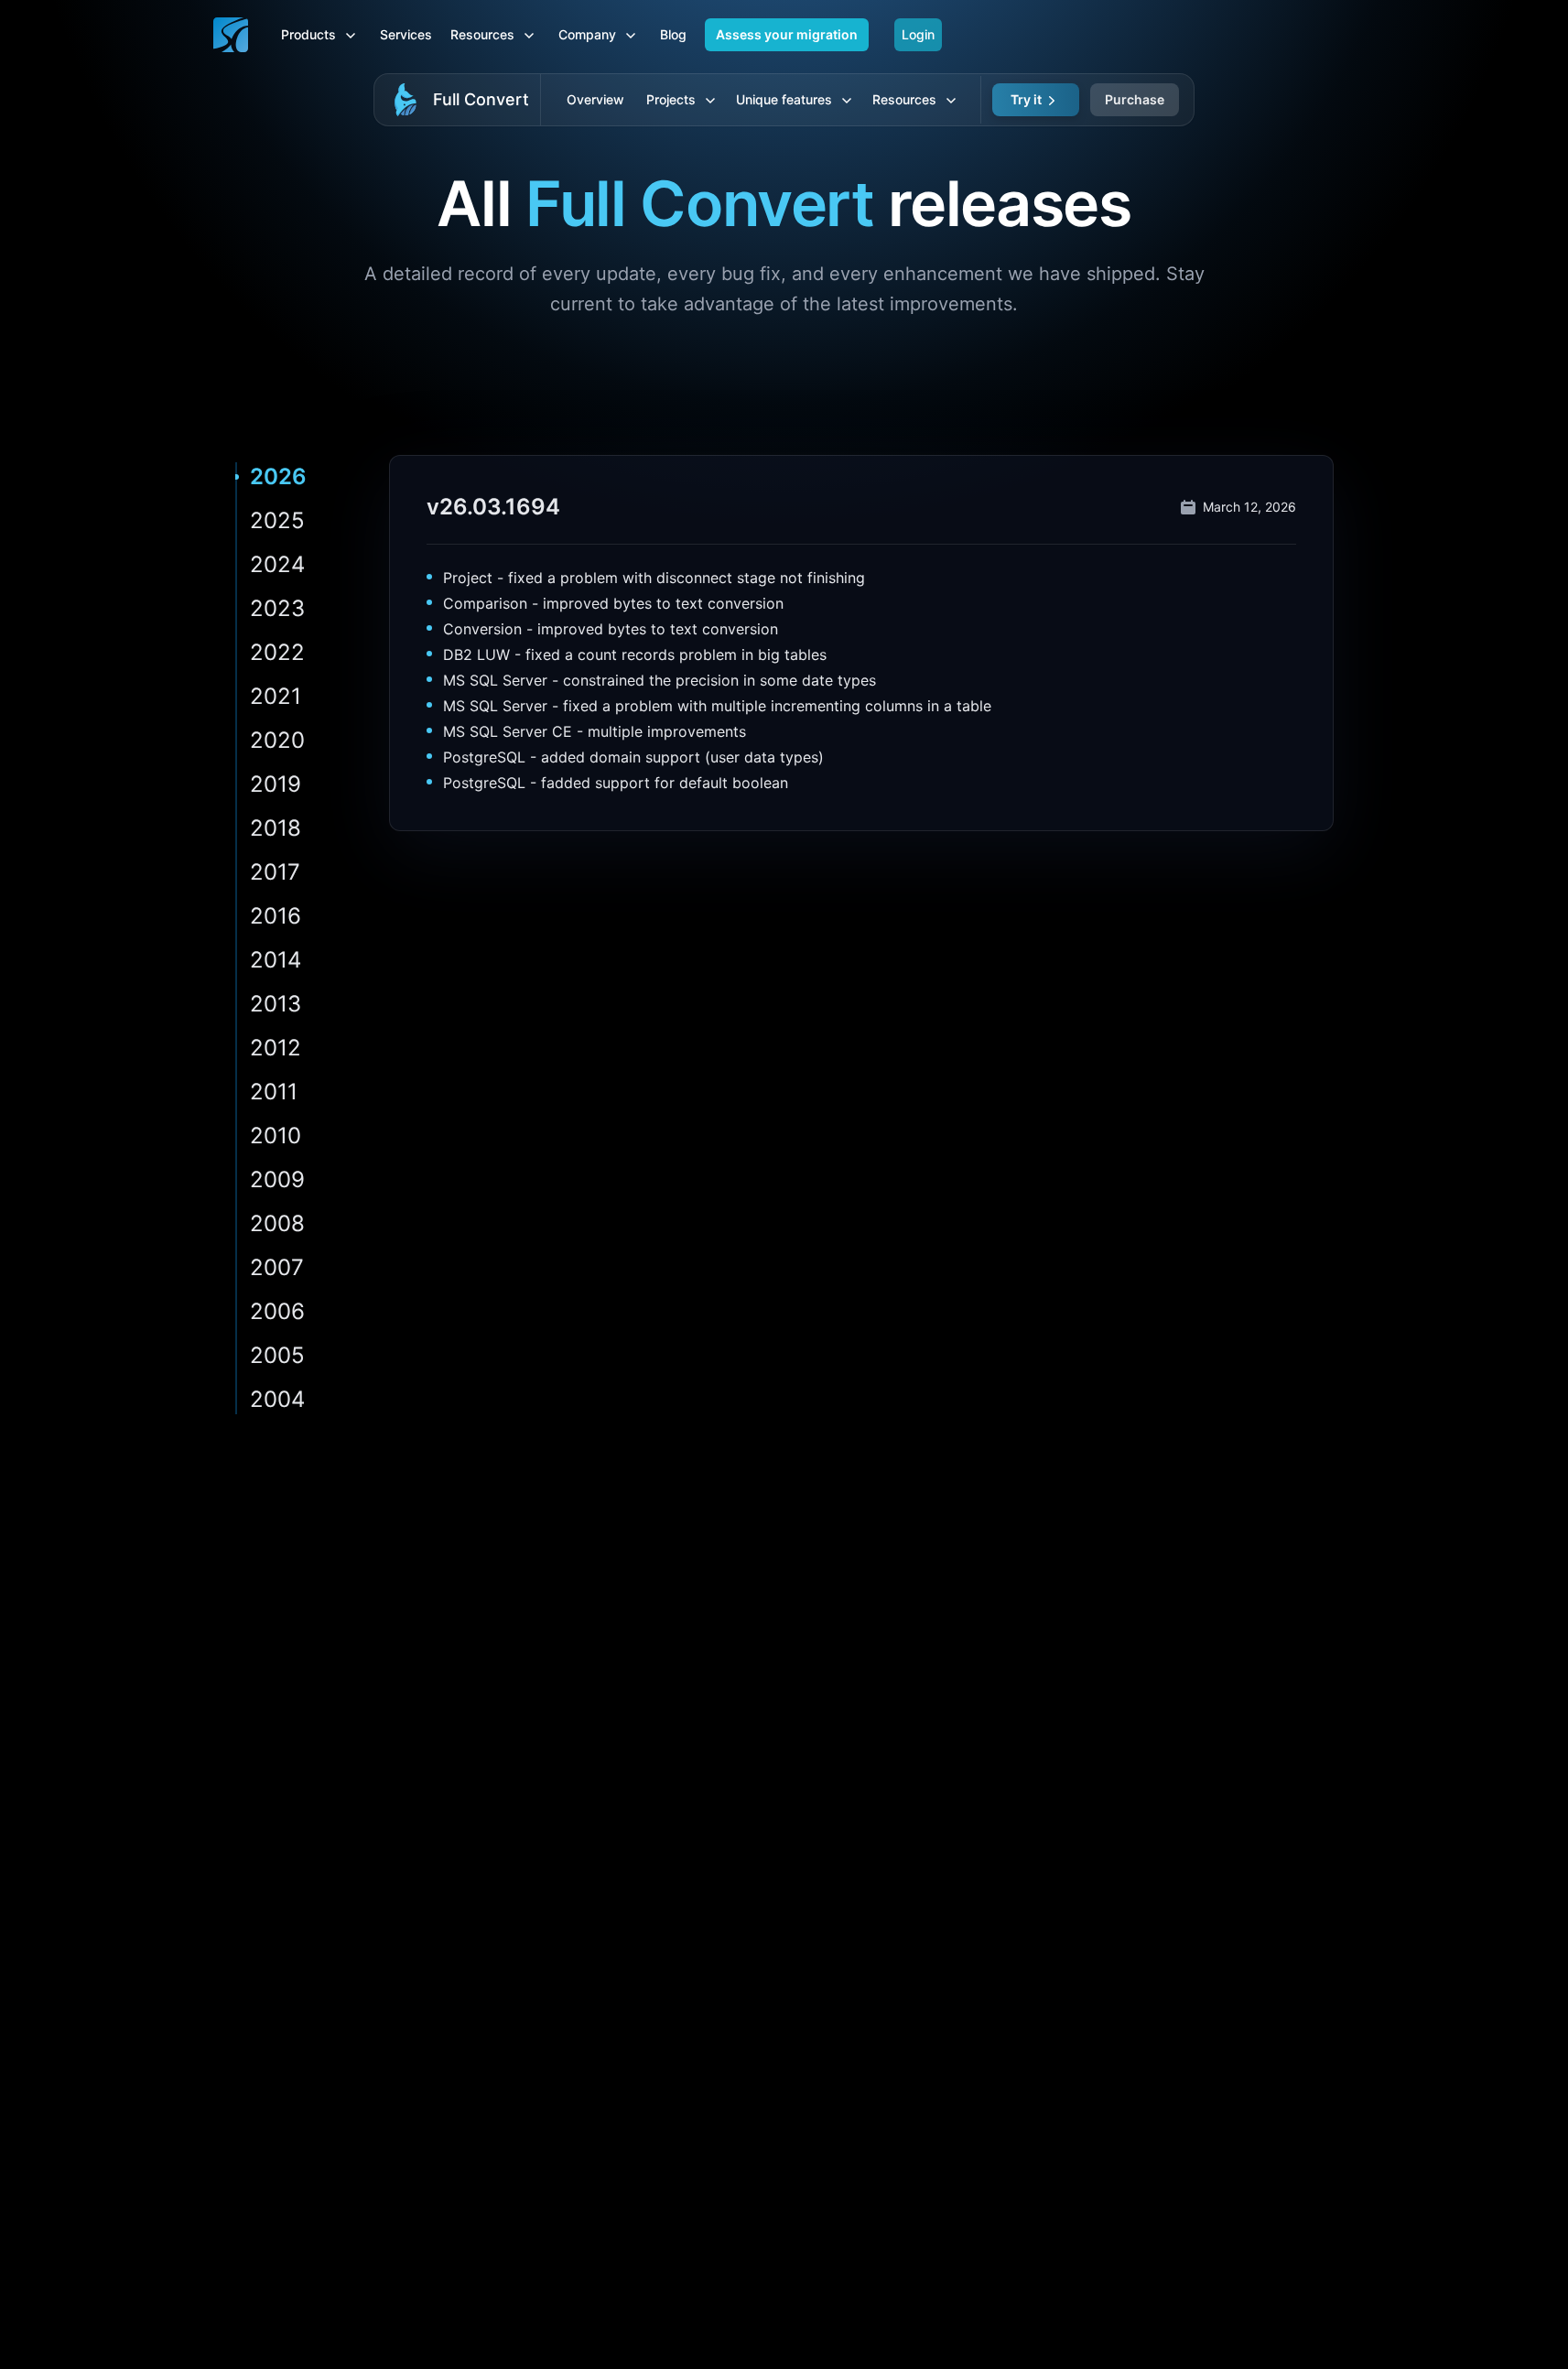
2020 (277, 740)
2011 (274, 1092)
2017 (275, 872)
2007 (277, 1267)
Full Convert (481, 99)
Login (918, 34)
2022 (277, 652)
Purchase (1135, 99)
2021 (276, 696)
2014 (276, 960)
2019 (276, 784)
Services (406, 34)
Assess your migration (787, 34)
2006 (277, 1311)
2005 (277, 1355)
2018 (276, 828)
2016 (276, 916)
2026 (278, 476)
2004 (277, 1399)
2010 (276, 1136)
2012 (276, 1048)
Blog (673, 34)
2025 (277, 520)
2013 (276, 1004)
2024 (277, 564)
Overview (595, 99)
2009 (277, 1179)
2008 (277, 1223)
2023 (277, 608)
